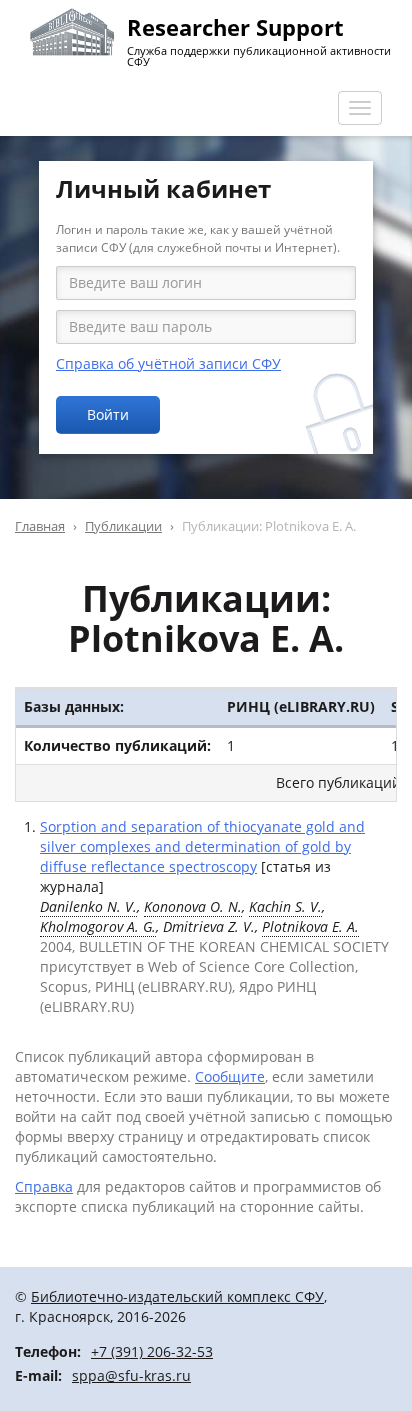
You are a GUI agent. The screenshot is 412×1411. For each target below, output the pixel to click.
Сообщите (230, 1076)
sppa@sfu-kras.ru (131, 1375)
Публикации (123, 526)
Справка (44, 1186)
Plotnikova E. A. (310, 926)
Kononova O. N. (193, 906)
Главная (40, 526)
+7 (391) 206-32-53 (152, 1351)
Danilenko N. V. (88, 906)
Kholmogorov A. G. (98, 926)
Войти (108, 414)
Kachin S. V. (285, 906)
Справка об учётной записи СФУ (168, 363)
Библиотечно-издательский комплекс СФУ (177, 1296)
